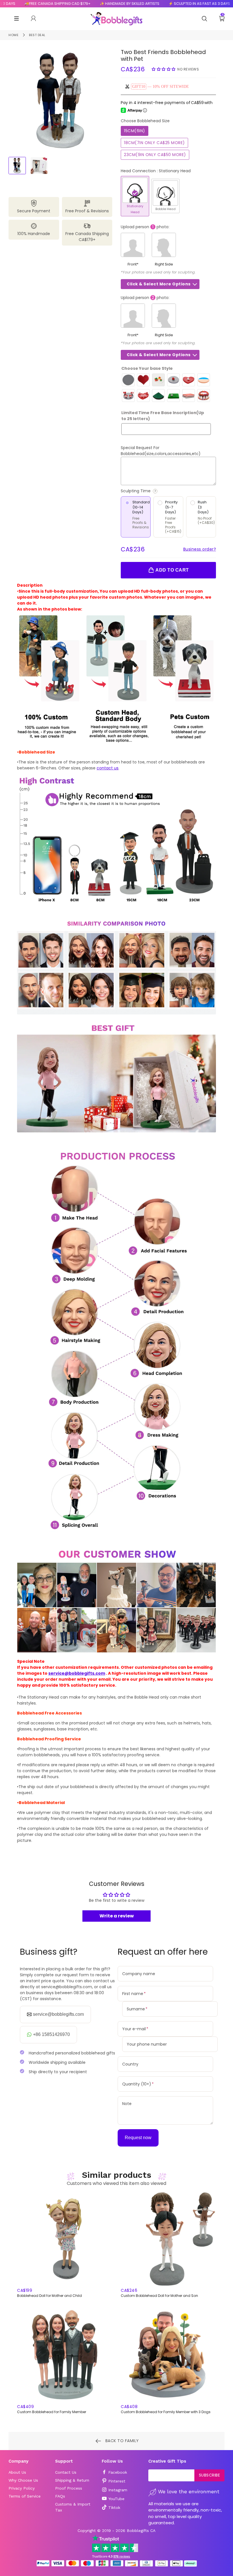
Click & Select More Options (159, 284)
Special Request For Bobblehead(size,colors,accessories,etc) (161, 451)
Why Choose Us (23, 2480)
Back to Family (121, 2440)
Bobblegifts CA (141, 2531)
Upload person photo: (145, 227)
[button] (164, 69)
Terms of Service (25, 2496)
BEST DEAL (37, 35)
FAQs (60, 2496)
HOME (13, 35)
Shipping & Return (72, 2480)
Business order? (200, 549)
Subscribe (210, 2475)
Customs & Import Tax (73, 2507)
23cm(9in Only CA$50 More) (155, 155)
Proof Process (69, 2488)
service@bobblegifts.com (77, 1673)
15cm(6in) (135, 131)
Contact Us (66, 2472)
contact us (108, 768)
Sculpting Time (158, 491)
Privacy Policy (22, 2488)
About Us (17, 2472)
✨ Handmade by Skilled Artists (109, 4)
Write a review (117, 1916)
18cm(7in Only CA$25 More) (154, 143)
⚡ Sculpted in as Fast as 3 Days (179, 4)
